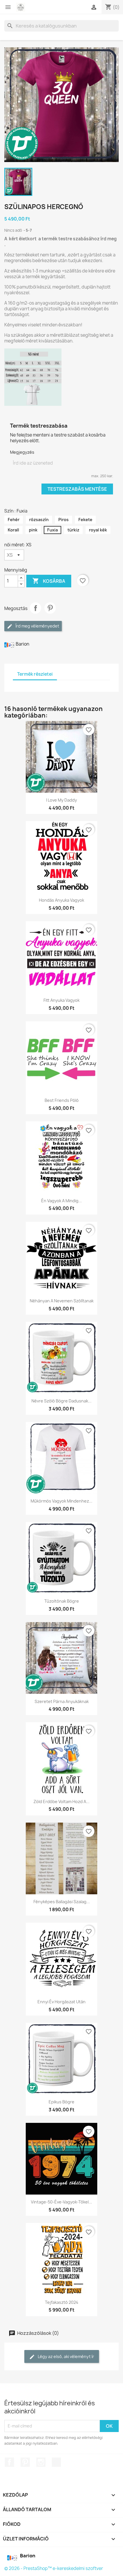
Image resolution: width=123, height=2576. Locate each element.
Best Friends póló (62, 1100)
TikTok (56, 2462)
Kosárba (49, 581)
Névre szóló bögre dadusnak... (61, 1401)
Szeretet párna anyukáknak (62, 1701)
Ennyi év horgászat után (61, 2002)
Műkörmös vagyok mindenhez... (61, 1501)
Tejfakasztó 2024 (62, 2302)
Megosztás (35, 608)
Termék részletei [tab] (35, 674)
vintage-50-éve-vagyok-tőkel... (61, 2202)
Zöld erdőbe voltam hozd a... (61, 1802)
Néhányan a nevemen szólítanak (62, 1301)
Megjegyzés (22, 452)
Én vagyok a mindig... (61, 1201)
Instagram (41, 2462)
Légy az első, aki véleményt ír (66, 2356)
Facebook (9, 2462)
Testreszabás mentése (77, 489)
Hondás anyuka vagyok (61, 900)
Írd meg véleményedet (37, 626)
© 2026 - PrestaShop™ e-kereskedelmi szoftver (54, 2568)
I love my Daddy (61, 800)
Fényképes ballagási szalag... (62, 1902)
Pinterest (50, 608)
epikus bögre (61, 2102)
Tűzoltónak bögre (62, 1601)
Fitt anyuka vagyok (61, 1000)
